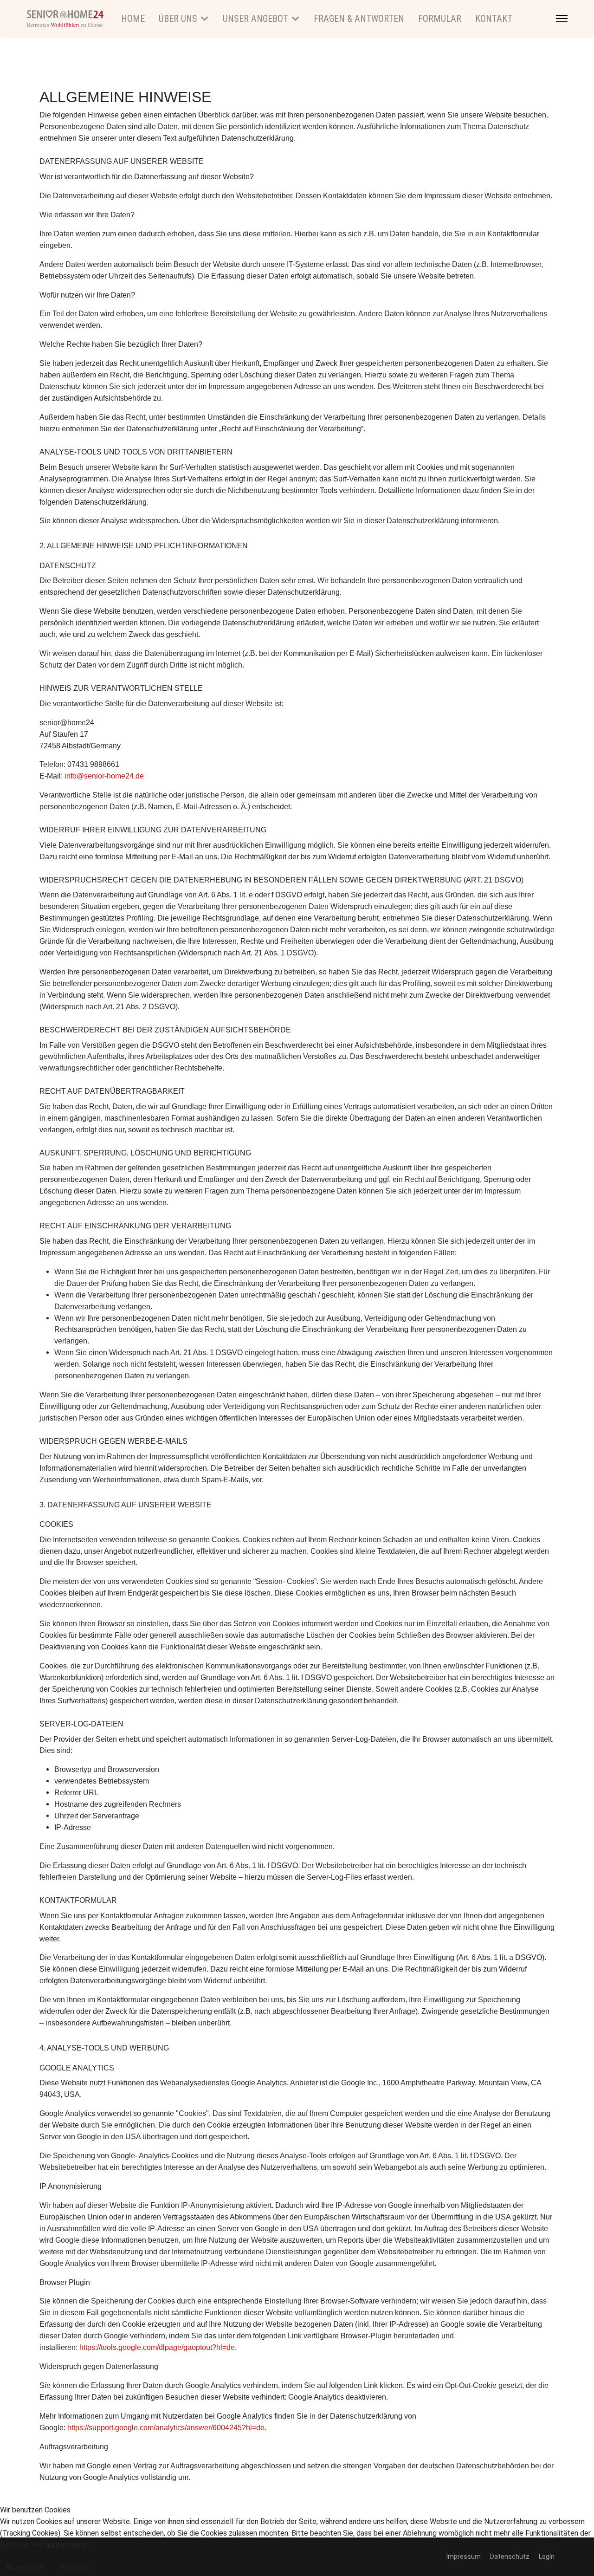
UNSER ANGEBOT (255, 19)
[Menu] (562, 19)
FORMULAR (440, 19)
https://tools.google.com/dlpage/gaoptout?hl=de (157, 2347)
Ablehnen (74, 2567)
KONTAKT (494, 19)
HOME (133, 19)
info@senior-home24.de (104, 776)
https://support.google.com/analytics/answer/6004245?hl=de (166, 2428)
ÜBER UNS (178, 19)
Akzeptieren (26, 2567)
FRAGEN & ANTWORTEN (359, 19)
